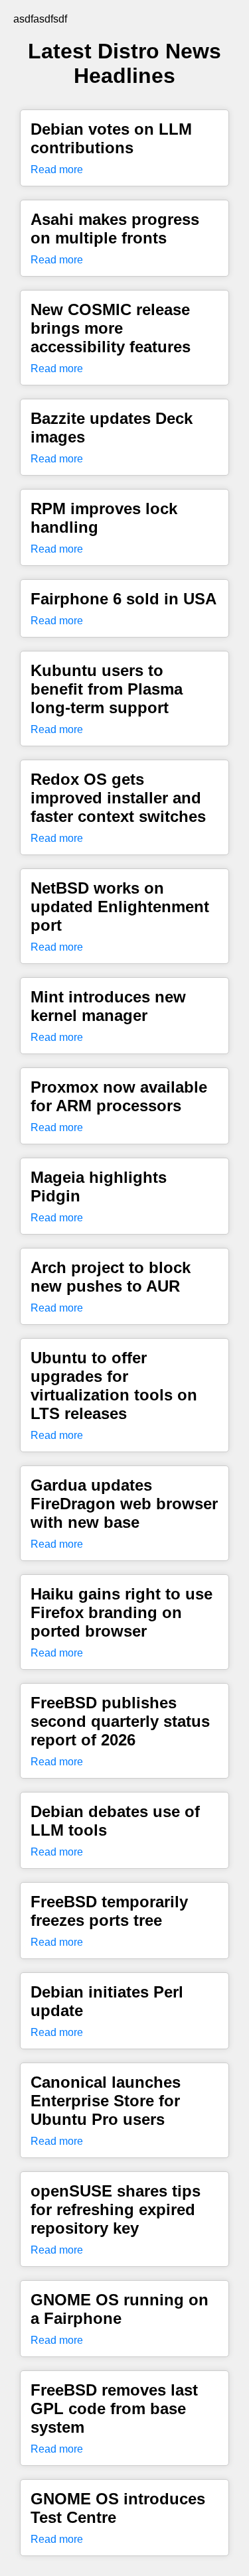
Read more (57, 169)
